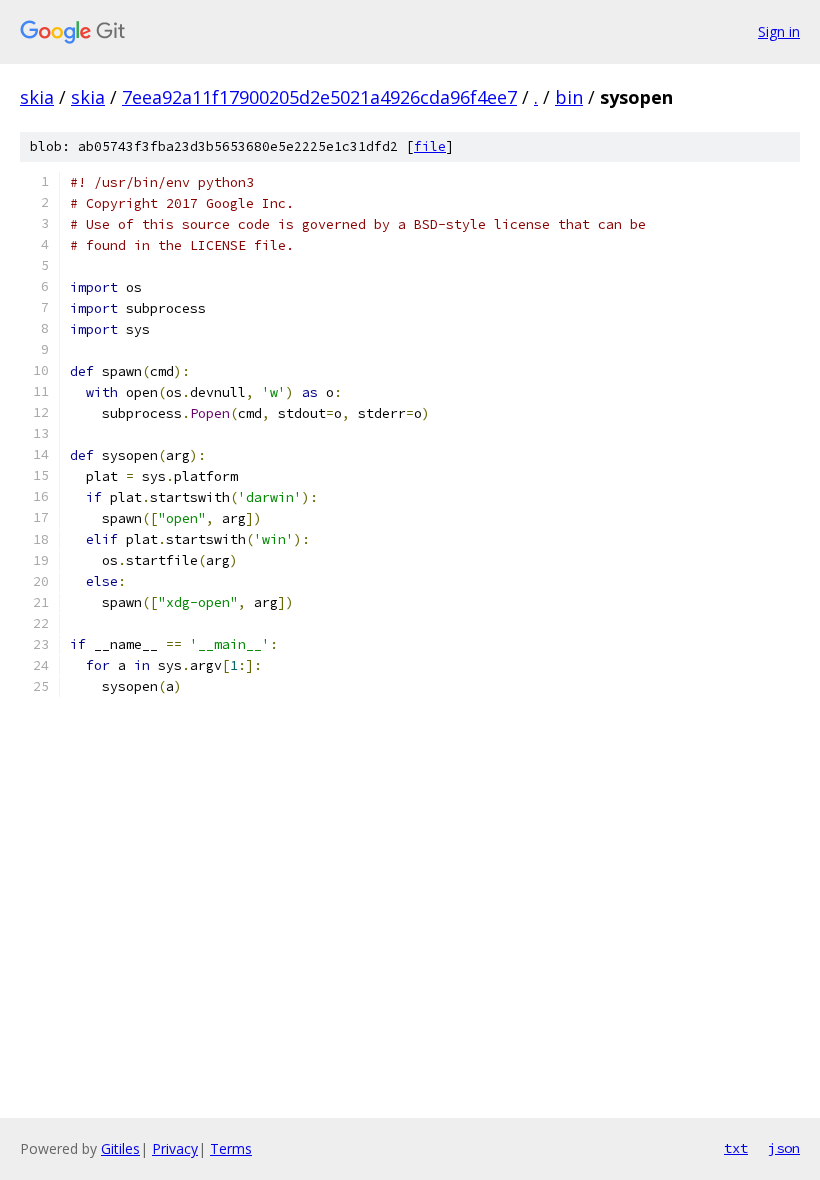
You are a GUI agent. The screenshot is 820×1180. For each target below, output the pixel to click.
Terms (231, 1148)
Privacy (175, 1148)
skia (37, 97)
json (784, 1148)
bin (569, 97)
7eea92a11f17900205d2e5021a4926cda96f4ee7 (319, 97)
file (430, 146)
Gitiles (120, 1148)
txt (736, 1148)
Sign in (779, 31)
